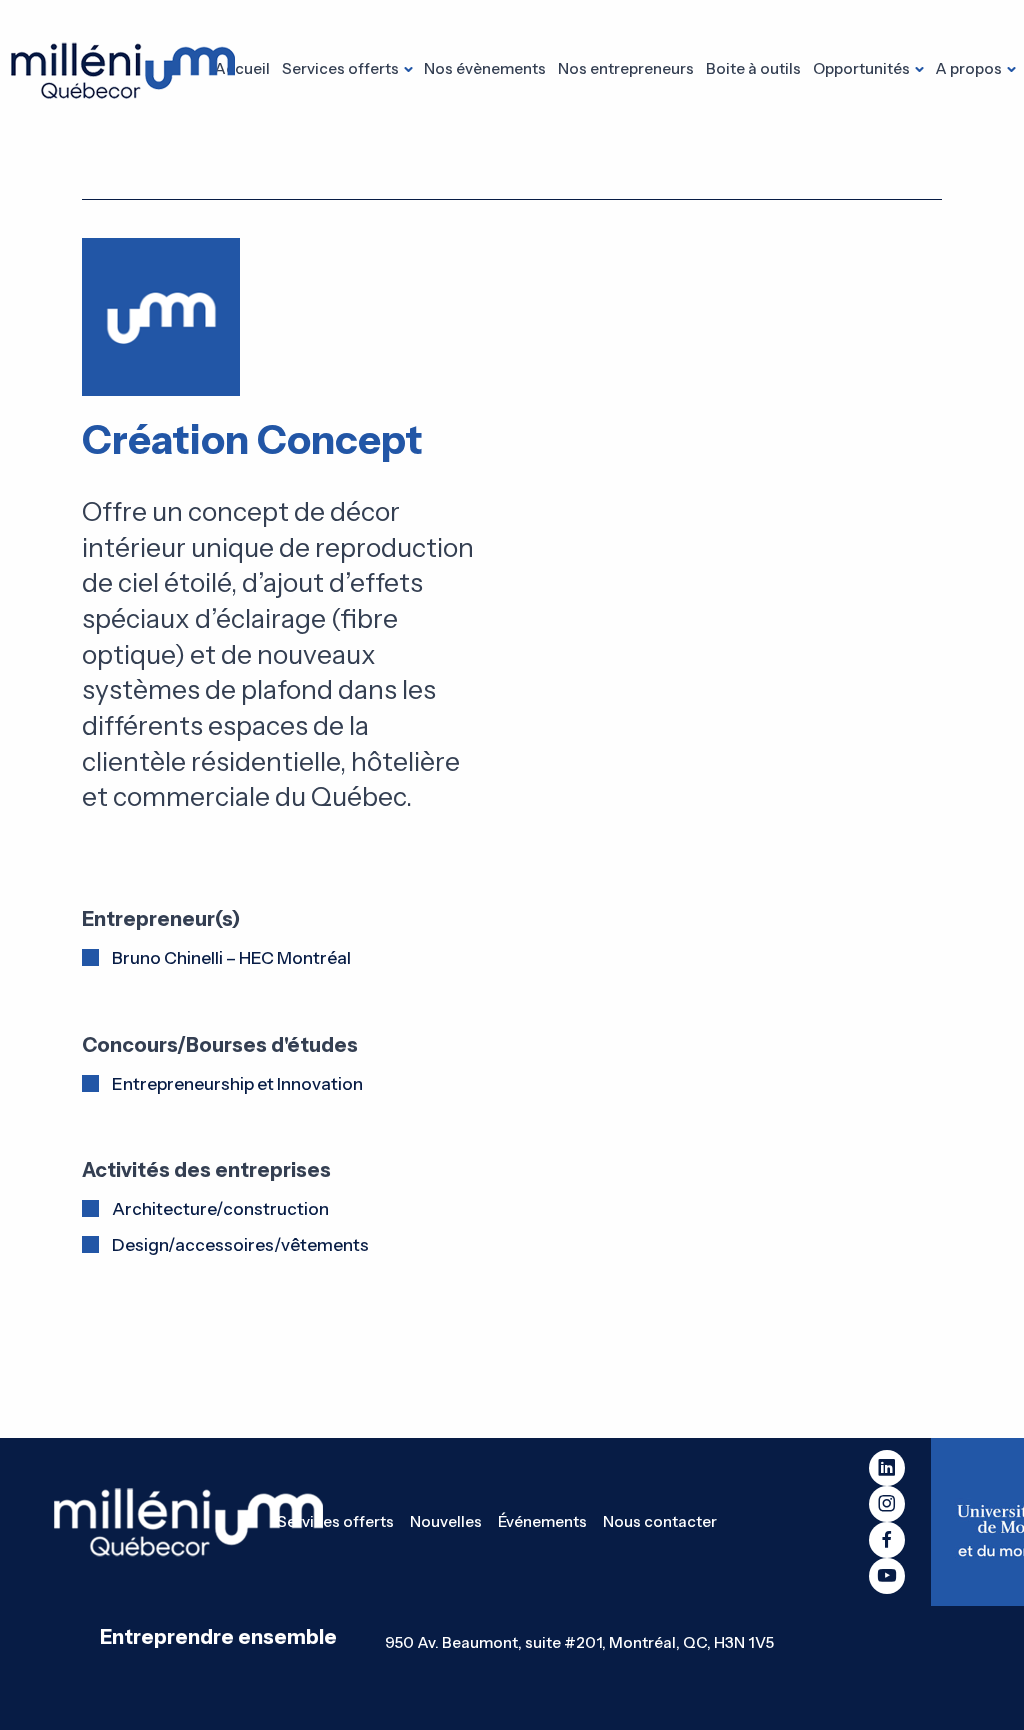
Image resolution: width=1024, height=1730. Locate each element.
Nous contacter (660, 1521)
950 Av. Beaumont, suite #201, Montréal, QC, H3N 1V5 (579, 1642)
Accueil (242, 68)
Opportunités (861, 68)
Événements (542, 1521)
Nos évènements (485, 68)
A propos (968, 68)
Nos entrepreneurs (626, 68)
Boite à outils (753, 68)
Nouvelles (446, 1521)
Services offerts (340, 68)
